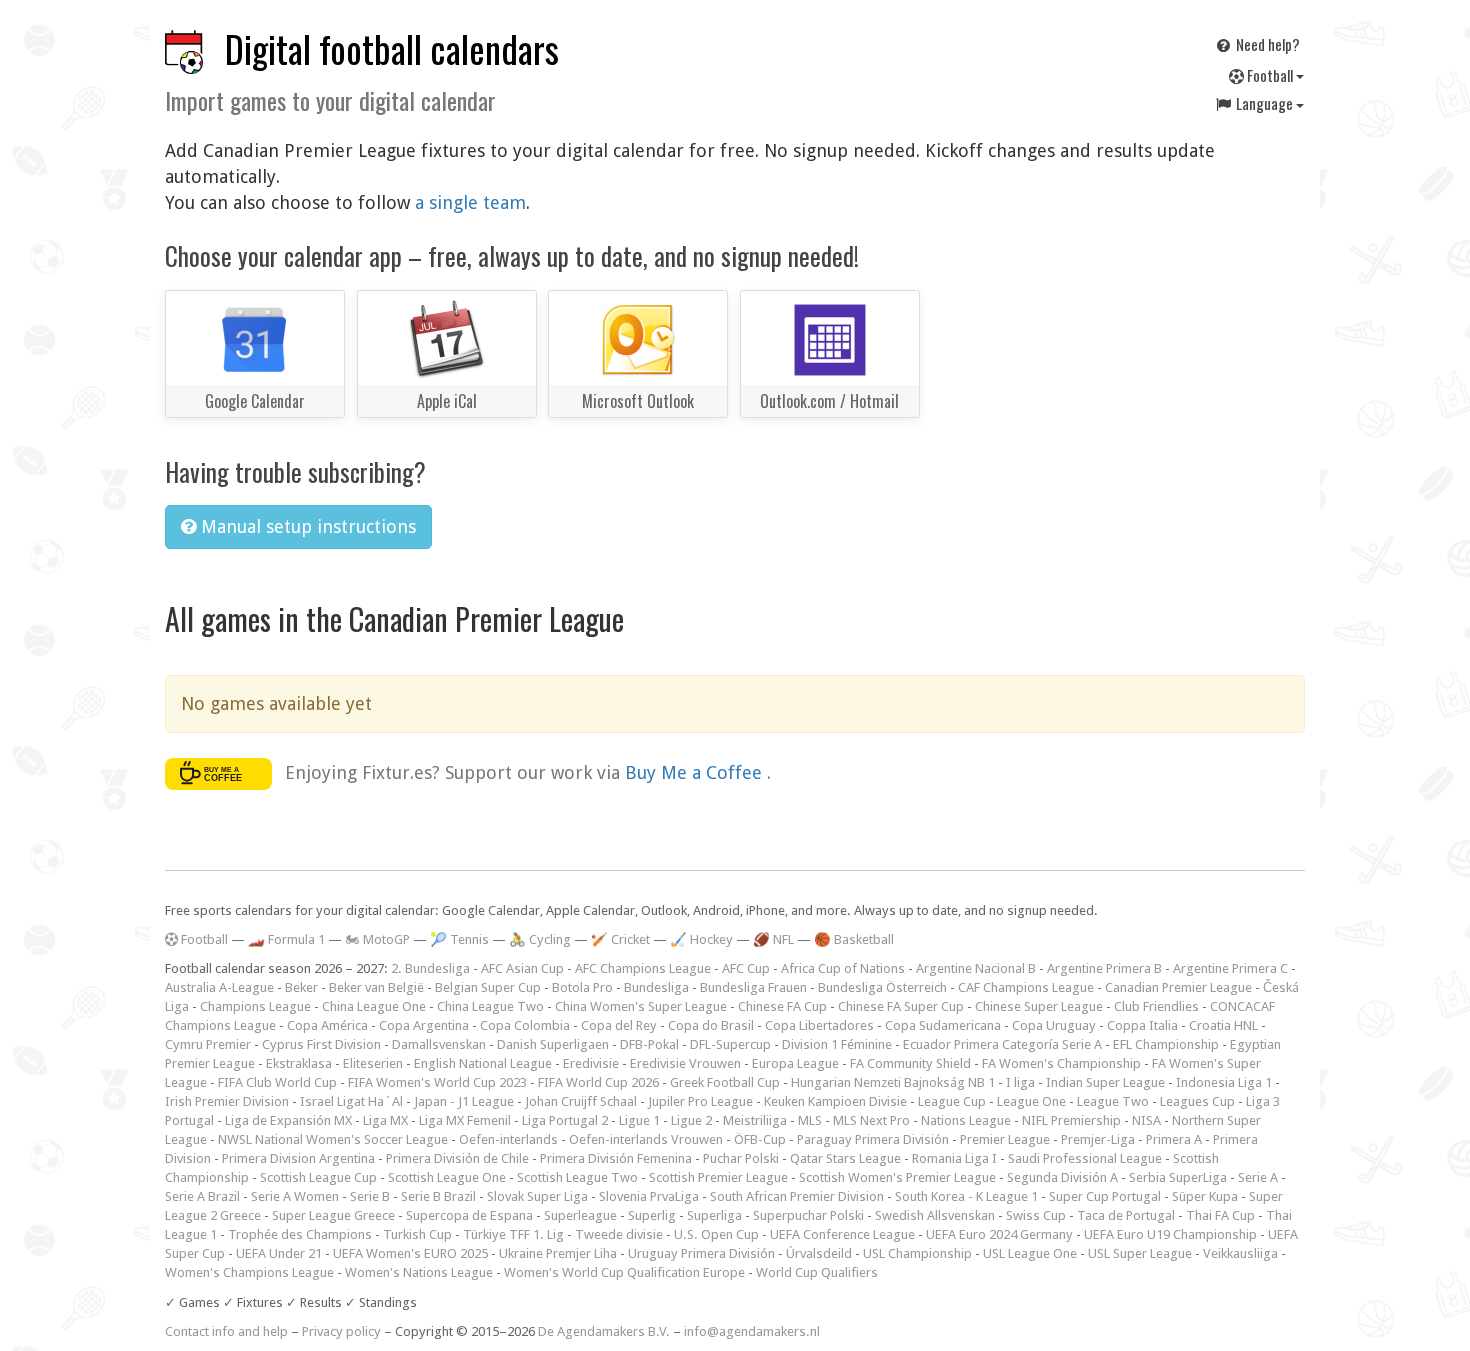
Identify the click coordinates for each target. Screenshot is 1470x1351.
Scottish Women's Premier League (897, 1177)
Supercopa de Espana (469, 1215)
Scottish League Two (577, 1177)
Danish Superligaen (553, 1044)
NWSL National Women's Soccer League (333, 1139)
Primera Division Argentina (298, 1158)
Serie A (1258, 1177)
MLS (810, 1120)
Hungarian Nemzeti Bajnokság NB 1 (893, 1082)
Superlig (652, 1215)
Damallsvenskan (439, 1044)
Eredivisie (591, 1063)
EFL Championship (1166, 1044)
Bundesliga (656, 987)
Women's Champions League (249, 1272)
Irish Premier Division (227, 1101)
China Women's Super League (641, 1006)
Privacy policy (341, 1331)
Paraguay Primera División (873, 1139)
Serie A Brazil (202, 1196)
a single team (470, 202)
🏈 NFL (773, 939)
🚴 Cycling (540, 939)
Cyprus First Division (321, 1044)
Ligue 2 (691, 1120)
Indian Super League (1105, 1082)
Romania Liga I (954, 1158)
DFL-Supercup (730, 1044)
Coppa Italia (1142, 1025)
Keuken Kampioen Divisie (835, 1101)
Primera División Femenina (616, 1158)
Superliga (714, 1215)
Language (1264, 103)
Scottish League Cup (318, 1177)
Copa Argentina (424, 1025)
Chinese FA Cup (782, 1006)
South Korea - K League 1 (966, 1196)
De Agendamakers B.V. (604, 1331)
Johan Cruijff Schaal (581, 1101)
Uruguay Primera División (701, 1253)
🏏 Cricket (620, 939)
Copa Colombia (525, 1025)
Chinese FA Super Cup (901, 1006)
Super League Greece (333, 1215)
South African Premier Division (797, 1196)
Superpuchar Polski (808, 1215)
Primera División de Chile (457, 1158)
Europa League (795, 1063)
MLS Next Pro (871, 1120)
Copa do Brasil (711, 1025)
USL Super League (1140, 1253)
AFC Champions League (643, 968)
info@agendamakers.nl (752, 1331)
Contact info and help (226, 1331)
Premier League (1005, 1139)
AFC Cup (746, 968)
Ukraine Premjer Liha (558, 1253)
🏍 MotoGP (377, 939)
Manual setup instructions (306, 526)
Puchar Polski (741, 1158)
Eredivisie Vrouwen (685, 1063)
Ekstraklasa (299, 1063)
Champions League (255, 1006)
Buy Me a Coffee (696, 772)
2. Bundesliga (430, 968)
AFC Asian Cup (522, 968)
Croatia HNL (1223, 1025)
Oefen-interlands (508, 1139)
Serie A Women (295, 1196)
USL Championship (917, 1253)
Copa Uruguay (1054, 1025)
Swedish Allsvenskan (935, 1215)
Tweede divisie (619, 1234)
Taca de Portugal (1126, 1215)
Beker (301, 987)
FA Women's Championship (1061, 1063)
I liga (1020, 1082)
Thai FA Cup (1220, 1215)
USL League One (1030, 1253)
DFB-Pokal (649, 1044)
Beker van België (376, 987)
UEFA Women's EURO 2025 (410, 1253)
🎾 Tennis (459, 939)
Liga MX (385, 1120)
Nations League (966, 1120)
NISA (1146, 1120)
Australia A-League (219, 987)
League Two (1113, 1101)
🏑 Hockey (701, 939)
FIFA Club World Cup (277, 1082)
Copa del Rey (619, 1025)
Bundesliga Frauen (753, 987)
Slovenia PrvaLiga (649, 1196)
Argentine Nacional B (976, 968)
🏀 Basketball (854, 939)
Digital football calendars (392, 48)
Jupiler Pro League (700, 1101)
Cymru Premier (208, 1044)
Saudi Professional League (1085, 1158)
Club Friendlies (1156, 1006)
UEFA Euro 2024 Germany (999, 1234)
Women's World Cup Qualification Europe (624, 1272)
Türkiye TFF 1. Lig (513, 1234)
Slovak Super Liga (537, 1196)
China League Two (490, 1006)
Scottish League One (447, 1177)
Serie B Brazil (438, 1196)
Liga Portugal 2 (565, 1120)
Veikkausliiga (1240, 1253)
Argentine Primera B (1104, 968)
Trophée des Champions (300, 1234)
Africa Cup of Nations (843, 968)
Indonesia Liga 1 (1224, 1082)
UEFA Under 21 (279, 1253)
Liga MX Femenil (465, 1120)
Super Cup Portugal (1105, 1196)
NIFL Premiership (1071, 1120)
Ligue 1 (639, 1120)
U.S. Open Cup (716, 1234)
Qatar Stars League (845, 1158)
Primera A (1174, 1139)
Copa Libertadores (819, 1025)
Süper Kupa (1205, 1196)
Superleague (580, 1215)
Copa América (327, 1025)
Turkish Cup (417, 1234)
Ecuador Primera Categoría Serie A (1002, 1044)
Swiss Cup (1036, 1215)
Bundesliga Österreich (882, 987)
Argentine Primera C (1230, 968)
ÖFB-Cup (760, 1139)
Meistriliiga (755, 1120)
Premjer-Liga (1098, 1139)
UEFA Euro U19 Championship (1170, 1234)
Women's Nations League (419, 1272)
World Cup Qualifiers (817, 1272)
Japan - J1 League (464, 1101)
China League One (374, 1006)
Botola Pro (582, 987)
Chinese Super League (1039, 1006)
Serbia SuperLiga (1178, 1177)
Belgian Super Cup (488, 987)
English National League (483, 1063)
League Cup (952, 1101)
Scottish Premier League (718, 1177)
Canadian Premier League (1178, 987)
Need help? (1266, 44)
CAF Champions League (1026, 987)
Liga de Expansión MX (288, 1120)
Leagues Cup (1197, 1101)
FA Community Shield (910, 1063)
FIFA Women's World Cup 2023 (437, 1082)
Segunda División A (1062, 1177)
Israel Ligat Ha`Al (351, 1101)
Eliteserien (373, 1063)
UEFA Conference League (842, 1234)
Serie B (370, 1196)
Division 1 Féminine (837, 1044)
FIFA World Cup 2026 (598, 1082)
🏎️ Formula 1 (286, 939)
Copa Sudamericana (943, 1025)
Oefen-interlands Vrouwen (646, 1139)
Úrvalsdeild (819, 1253)
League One (1031, 1101)
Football (1270, 75)
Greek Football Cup (725, 1082)
